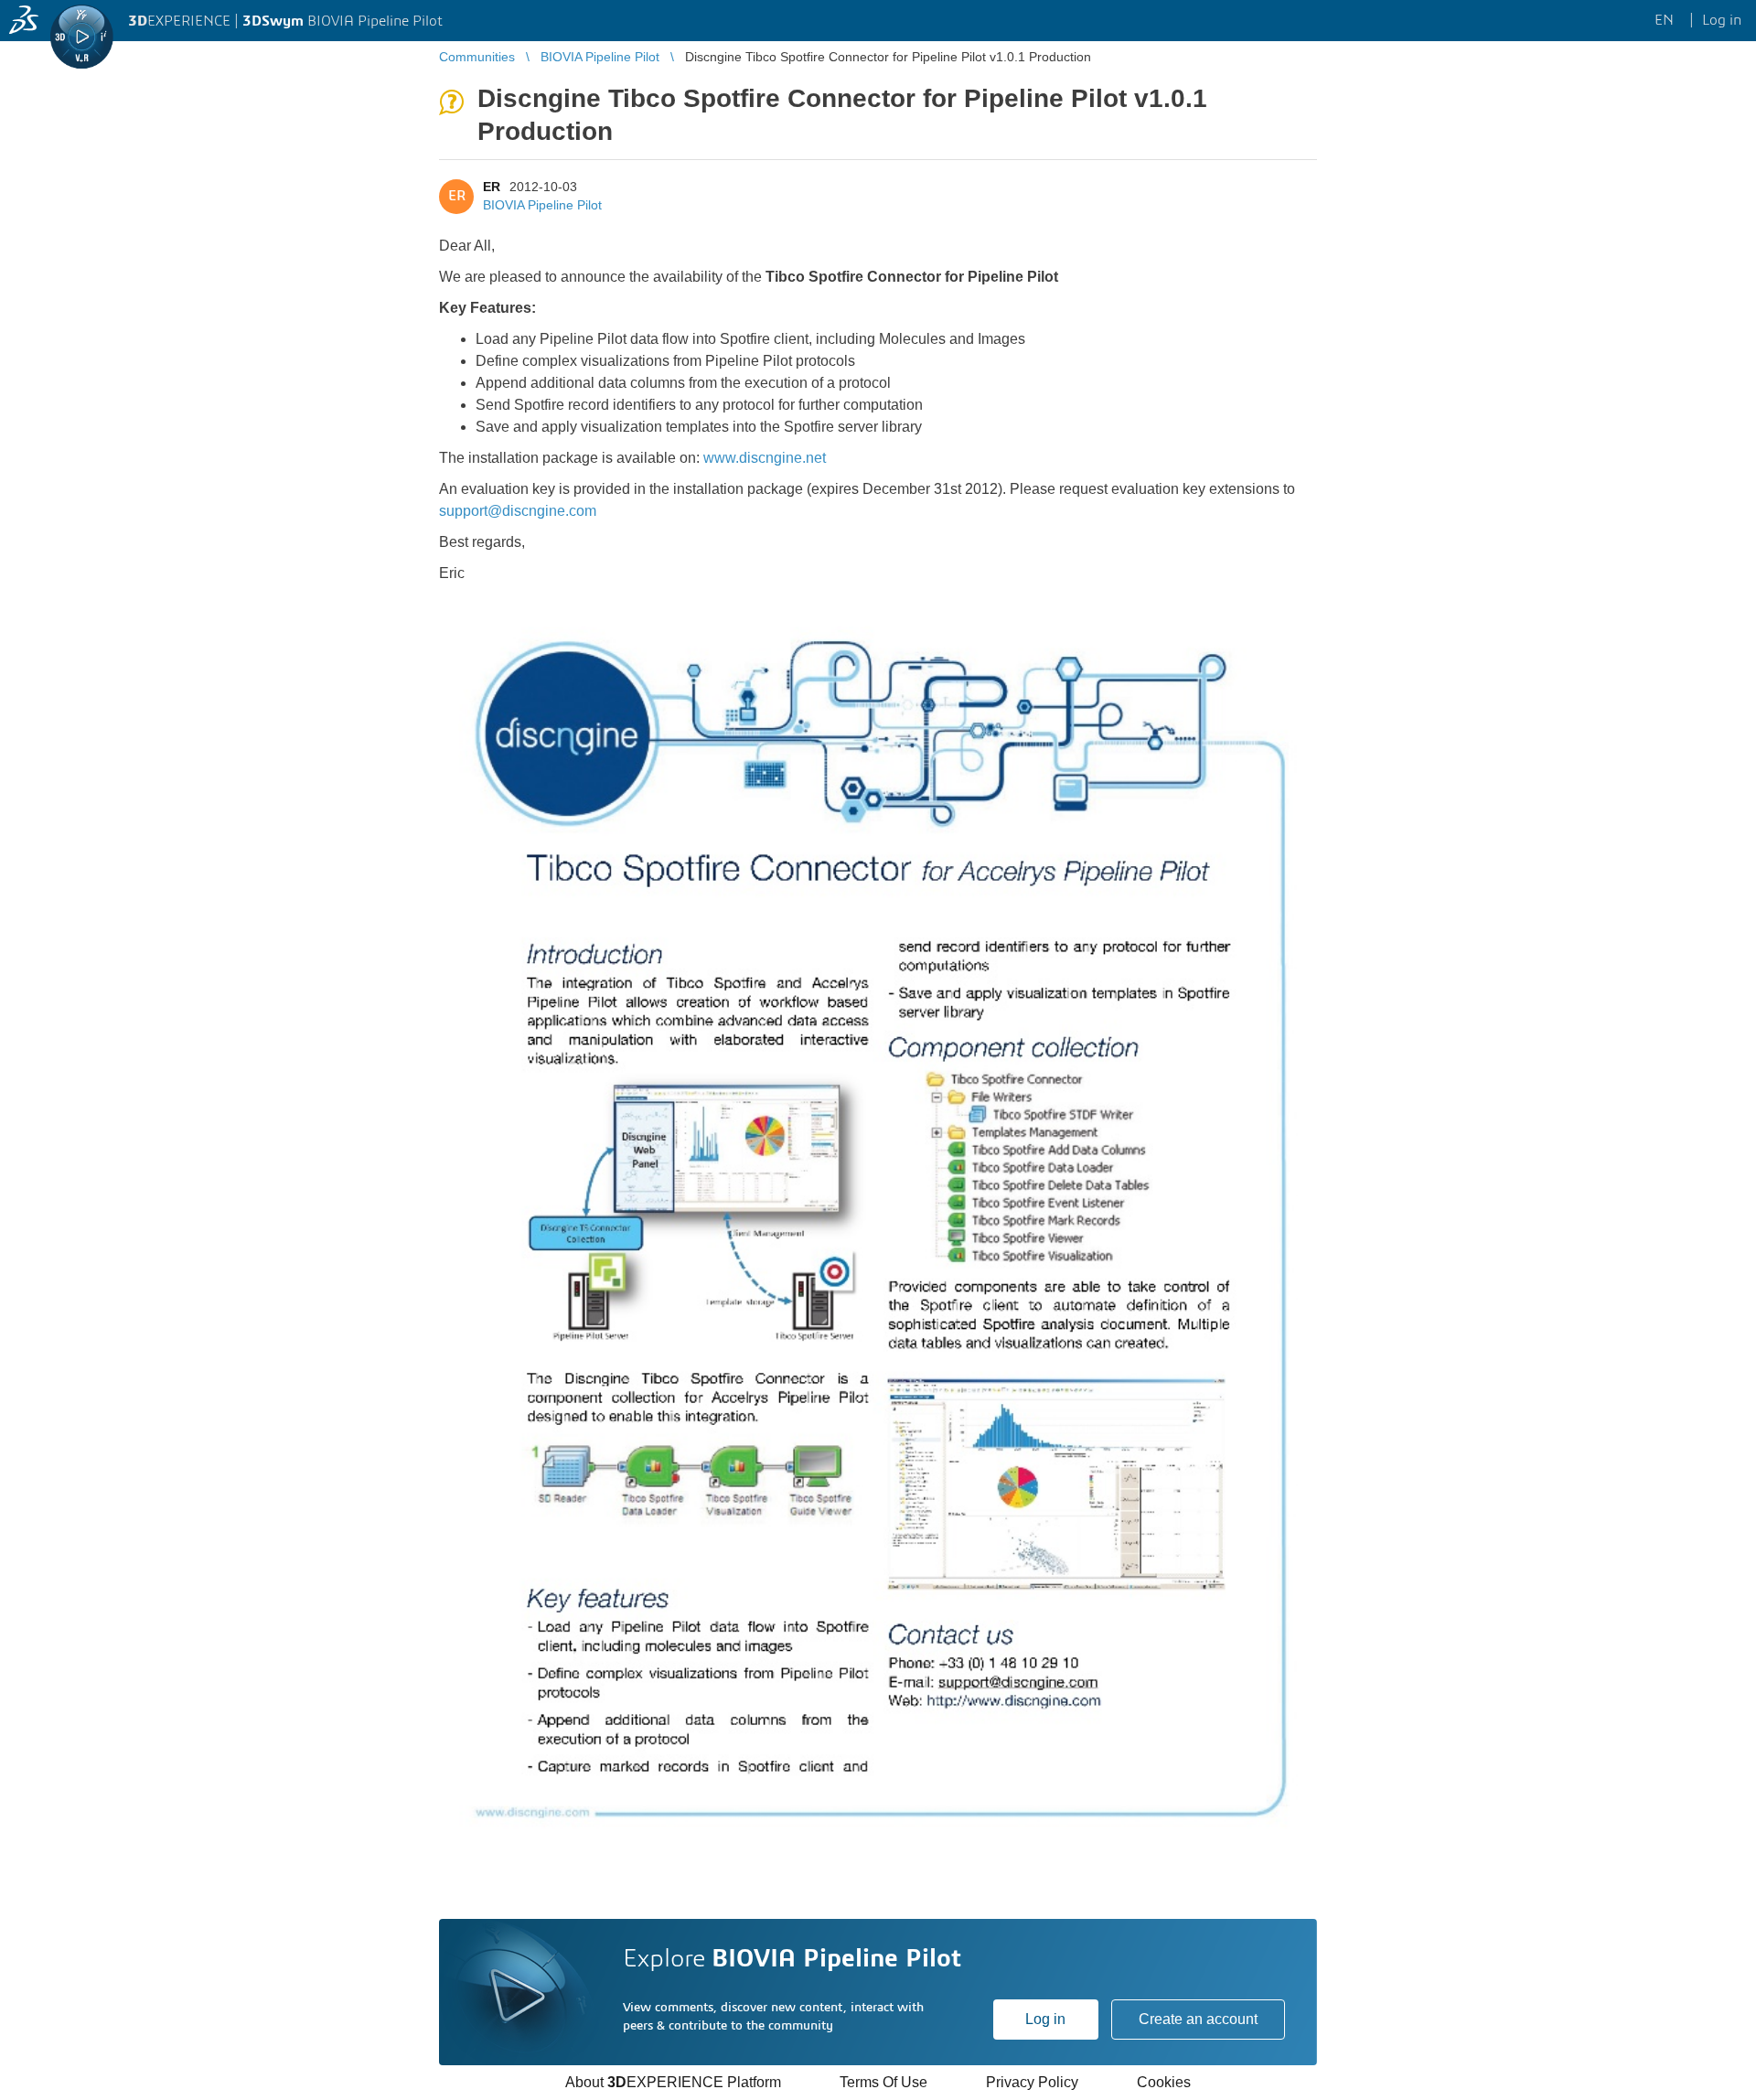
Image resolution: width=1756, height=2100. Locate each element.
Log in (1045, 2019)
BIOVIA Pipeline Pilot (542, 205)
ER (492, 187)
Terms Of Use (883, 2082)
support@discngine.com (518, 511)
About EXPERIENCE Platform (673, 2082)
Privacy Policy (1032, 2082)
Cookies (1164, 2082)
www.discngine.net (765, 458)
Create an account (1198, 2019)
